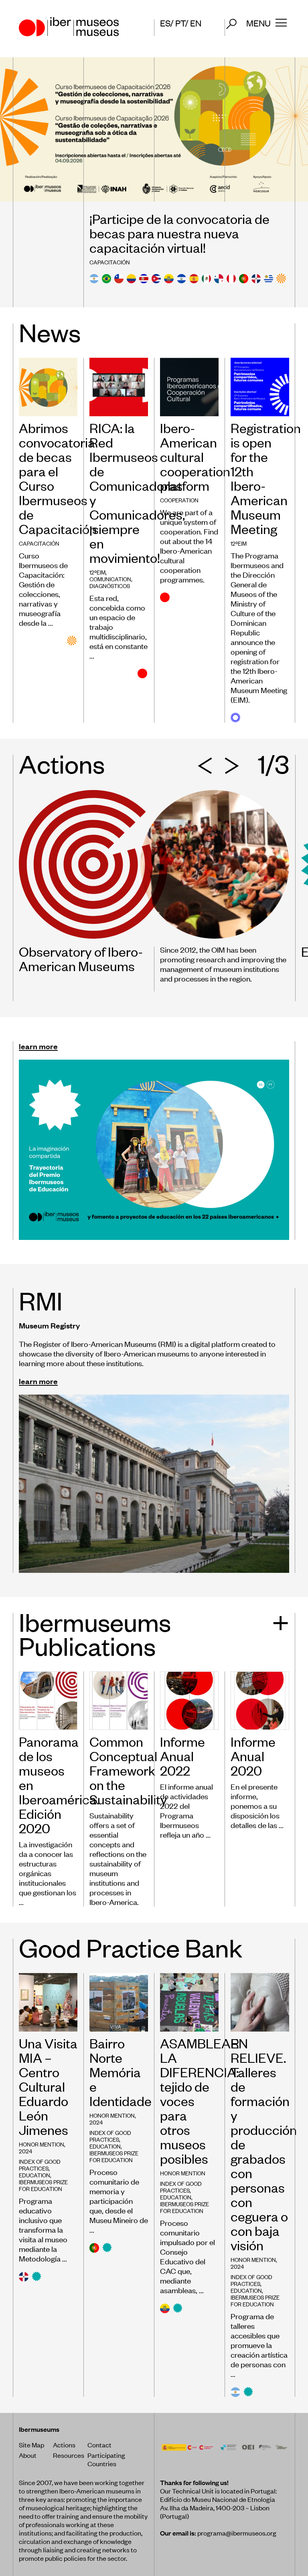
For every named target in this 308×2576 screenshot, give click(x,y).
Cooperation (179, 500)
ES (165, 23)
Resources (69, 2455)
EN (196, 23)
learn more (38, 1046)
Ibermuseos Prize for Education (43, 2185)
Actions (64, 2445)
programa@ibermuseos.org (237, 2533)
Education (34, 2175)
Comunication (110, 579)
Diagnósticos (110, 586)
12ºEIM (97, 572)
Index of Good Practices (40, 2165)
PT (180, 23)
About (28, 2455)
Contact (99, 2445)
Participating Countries (106, 2459)
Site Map (31, 2445)
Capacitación (110, 262)
